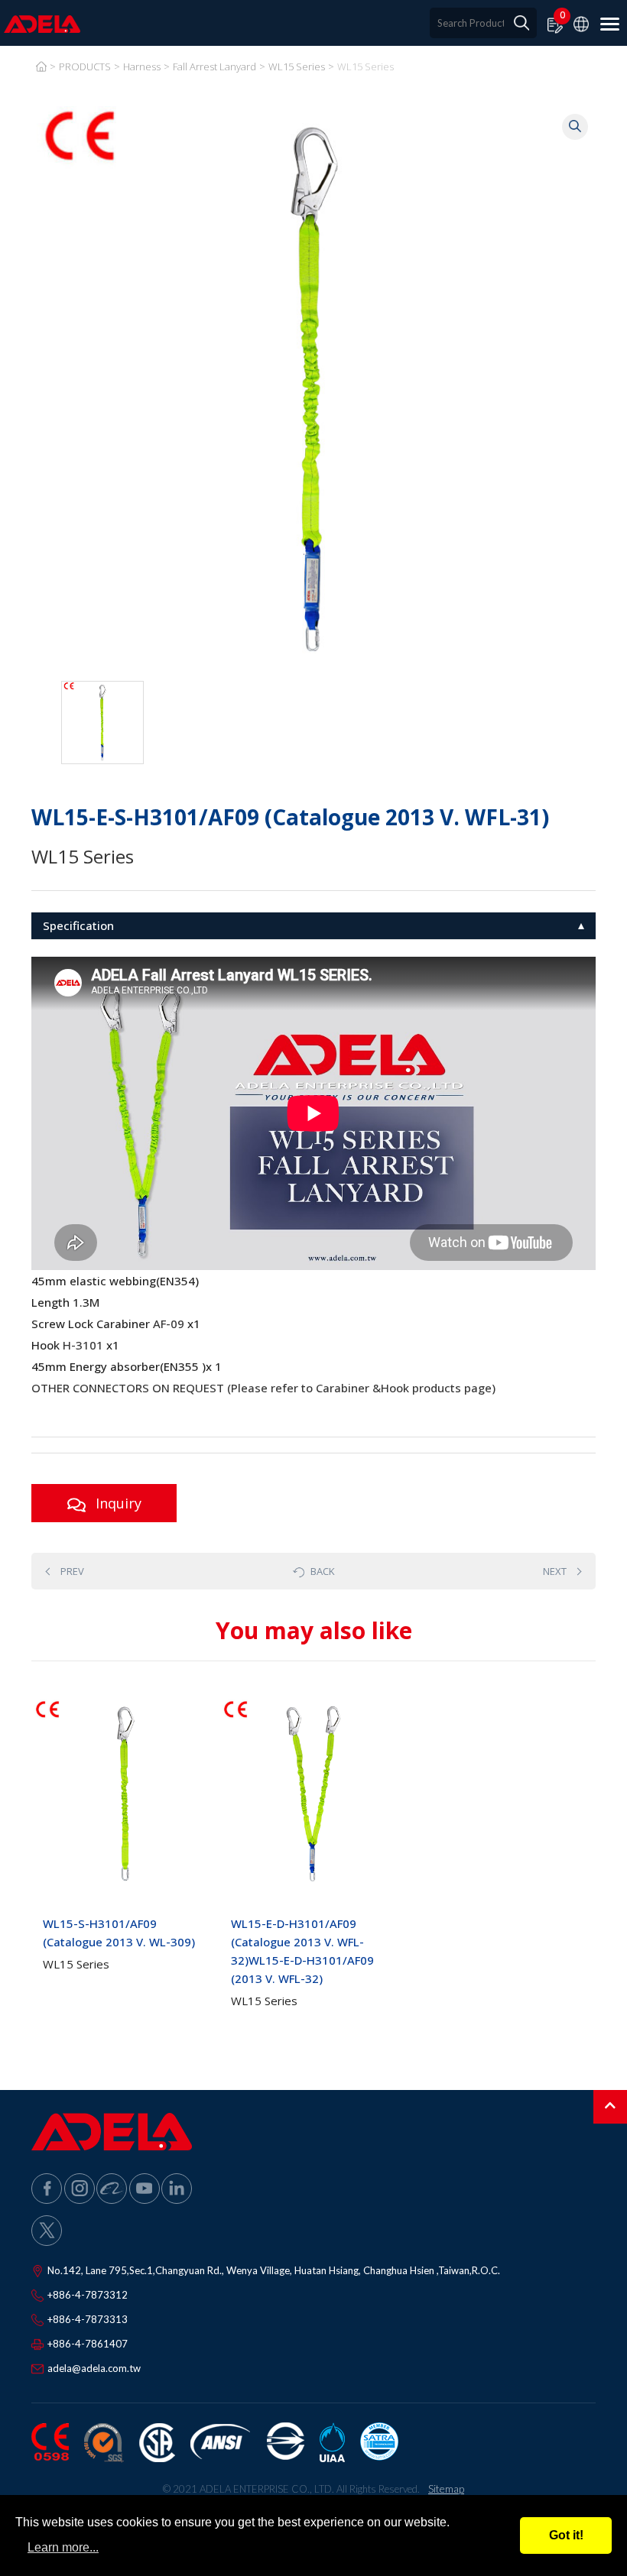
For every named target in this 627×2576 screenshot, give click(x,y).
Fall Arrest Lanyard (214, 66)
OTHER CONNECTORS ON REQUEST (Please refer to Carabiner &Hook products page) (263, 1388)
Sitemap (446, 2489)
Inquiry (117, 1503)
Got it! (566, 2535)
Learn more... (63, 2547)
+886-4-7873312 (88, 2295)
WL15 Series (297, 66)
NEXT (555, 1571)
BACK (323, 1571)
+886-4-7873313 (88, 2319)
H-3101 (83, 1345)
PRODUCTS (85, 66)
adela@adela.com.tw (94, 2368)
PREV (72, 1571)
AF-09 (169, 1324)
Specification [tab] (78, 925)
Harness (142, 66)
